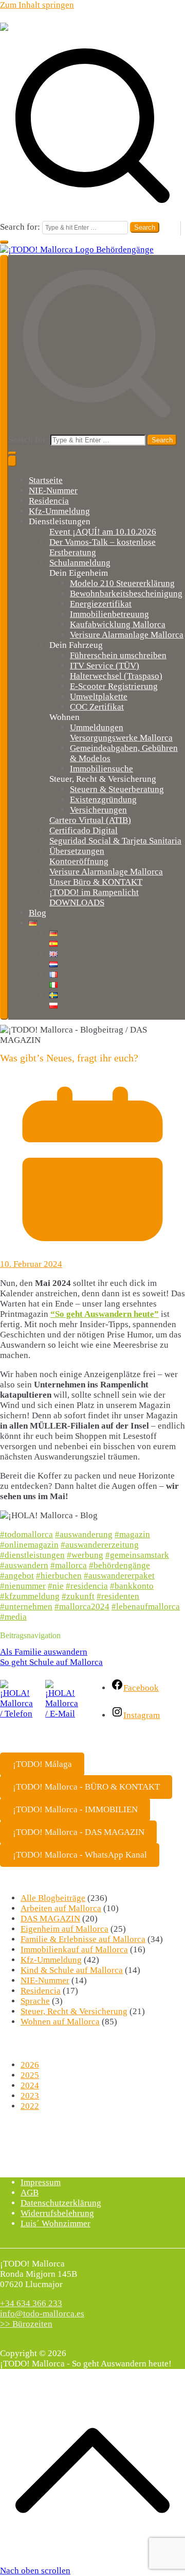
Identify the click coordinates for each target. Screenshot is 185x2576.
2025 (30, 2075)
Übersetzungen (77, 851)
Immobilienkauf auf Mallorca (74, 1950)
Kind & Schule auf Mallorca (72, 1970)
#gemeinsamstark (137, 1555)
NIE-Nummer (53, 491)
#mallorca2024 (82, 1607)
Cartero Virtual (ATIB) (90, 820)
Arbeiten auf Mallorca (61, 1908)
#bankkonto (132, 1586)
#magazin (132, 1534)
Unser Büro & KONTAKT (96, 882)
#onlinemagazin (29, 1545)
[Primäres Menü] (4, 637)
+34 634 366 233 (31, 2303)
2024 (30, 2085)
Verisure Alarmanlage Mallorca (127, 635)
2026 (30, 2065)
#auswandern (24, 1565)
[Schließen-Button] (12, 461)
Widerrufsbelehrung (57, 2213)
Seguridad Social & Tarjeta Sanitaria (115, 841)
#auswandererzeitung (100, 1545)
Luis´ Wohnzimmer (55, 2223)
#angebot (17, 1576)
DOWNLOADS (77, 903)
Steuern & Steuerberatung (117, 789)
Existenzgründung (103, 800)
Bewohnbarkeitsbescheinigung (126, 594)
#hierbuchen (59, 1576)
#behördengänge (119, 1565)
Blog (38, 913)
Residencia (49, 501)
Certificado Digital (84, 830)
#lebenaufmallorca (146, 1607)
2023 (30, 2096)
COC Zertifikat (97, 707)
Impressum (41, 2182)
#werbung (85, 1555)
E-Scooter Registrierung (114, 686)
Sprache (35, 2001)
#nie (56, 1586)
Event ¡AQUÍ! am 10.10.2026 (103, 532)
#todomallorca (26, 1534)
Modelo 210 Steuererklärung (122, 583)
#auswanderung (84, 1534)
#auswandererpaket (119, 1576)
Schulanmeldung (80, 563)
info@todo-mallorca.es (42, 2314)
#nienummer (23, 1586)
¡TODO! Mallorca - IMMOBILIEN (75, 1809)
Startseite (46, 480)
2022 (30, 2106)
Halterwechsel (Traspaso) (116, 676)
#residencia (87, 1586)
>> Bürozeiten (26, 2324)
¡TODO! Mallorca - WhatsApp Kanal (80, 1855)
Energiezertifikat (101, 604)
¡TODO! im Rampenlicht (94, 892)
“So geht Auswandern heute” (105, 1314)
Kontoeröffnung (79, 861)
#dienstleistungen (32, 1555)
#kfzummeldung (30, 1596)
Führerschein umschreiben (118, 655)
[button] (4, 242)
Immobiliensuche (101, 769)
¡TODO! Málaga (42, 1764)
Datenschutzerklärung (61, 2203)
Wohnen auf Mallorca (60, 2022)
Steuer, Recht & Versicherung (74, 2011)
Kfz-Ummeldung (59, 511)
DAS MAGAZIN (50, 1919)
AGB (30, 2193)
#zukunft (78, 1596)
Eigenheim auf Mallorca (64, 1929)
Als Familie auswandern (44, 1652)
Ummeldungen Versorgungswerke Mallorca (121, 733)
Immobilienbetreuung (109, 614)
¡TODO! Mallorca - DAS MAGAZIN (79, 1832)
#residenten (118, 1596)
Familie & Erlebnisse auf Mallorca (83, 1939)
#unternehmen (26, 1607)
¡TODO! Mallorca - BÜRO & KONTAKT (86, 1787)
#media (13, 1617)
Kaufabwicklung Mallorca (118, 624)
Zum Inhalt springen (37, 5)
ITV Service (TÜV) (105, 666)
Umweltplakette (99, 697)
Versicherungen (98, 810)
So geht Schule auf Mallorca (51, 1662)
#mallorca (69, 1565)
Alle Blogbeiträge (53, 1898)
